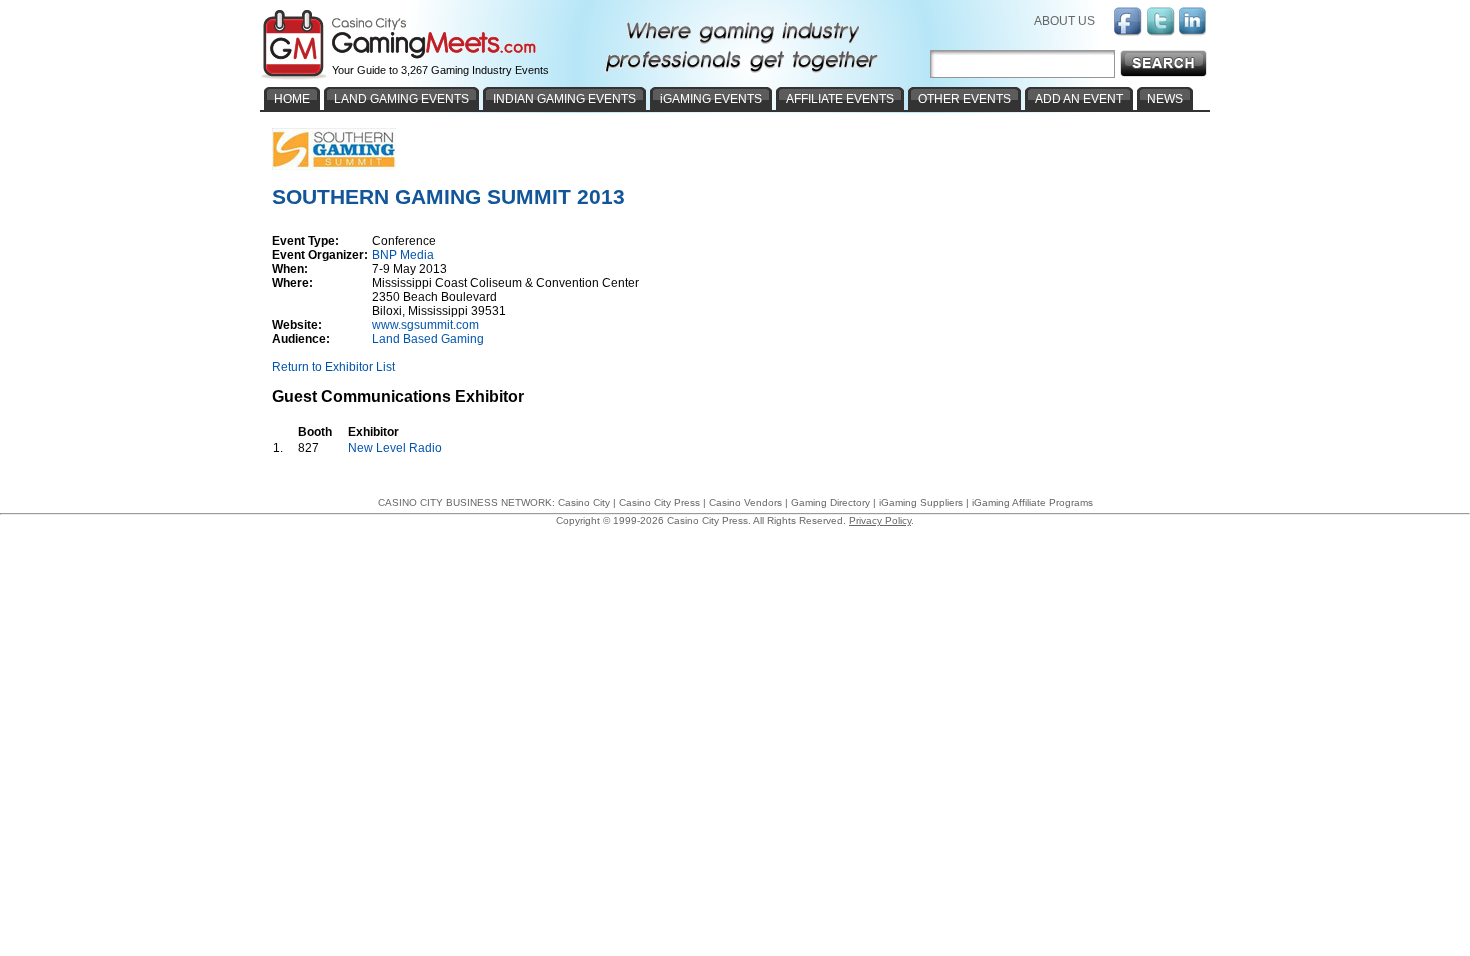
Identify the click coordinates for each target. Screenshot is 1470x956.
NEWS (1165, 99)
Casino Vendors (745, 502)
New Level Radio (395, 448)
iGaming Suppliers (921, 502)
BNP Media (403, 255)
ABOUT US (1064, 21)
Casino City (584, 502)
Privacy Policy (880, 520)
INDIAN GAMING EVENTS (564, 99)
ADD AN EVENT (1079, 99)
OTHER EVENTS (964, 99)
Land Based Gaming (428, 339)
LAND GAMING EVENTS (401, 99)
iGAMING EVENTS (711, 99)
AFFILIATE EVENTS (840, 99)
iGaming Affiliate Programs (1032, 502)
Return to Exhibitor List (333, 367)
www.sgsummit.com (425, 325)
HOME (292, 99)
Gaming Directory (830, 502)
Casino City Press (659, 502)
